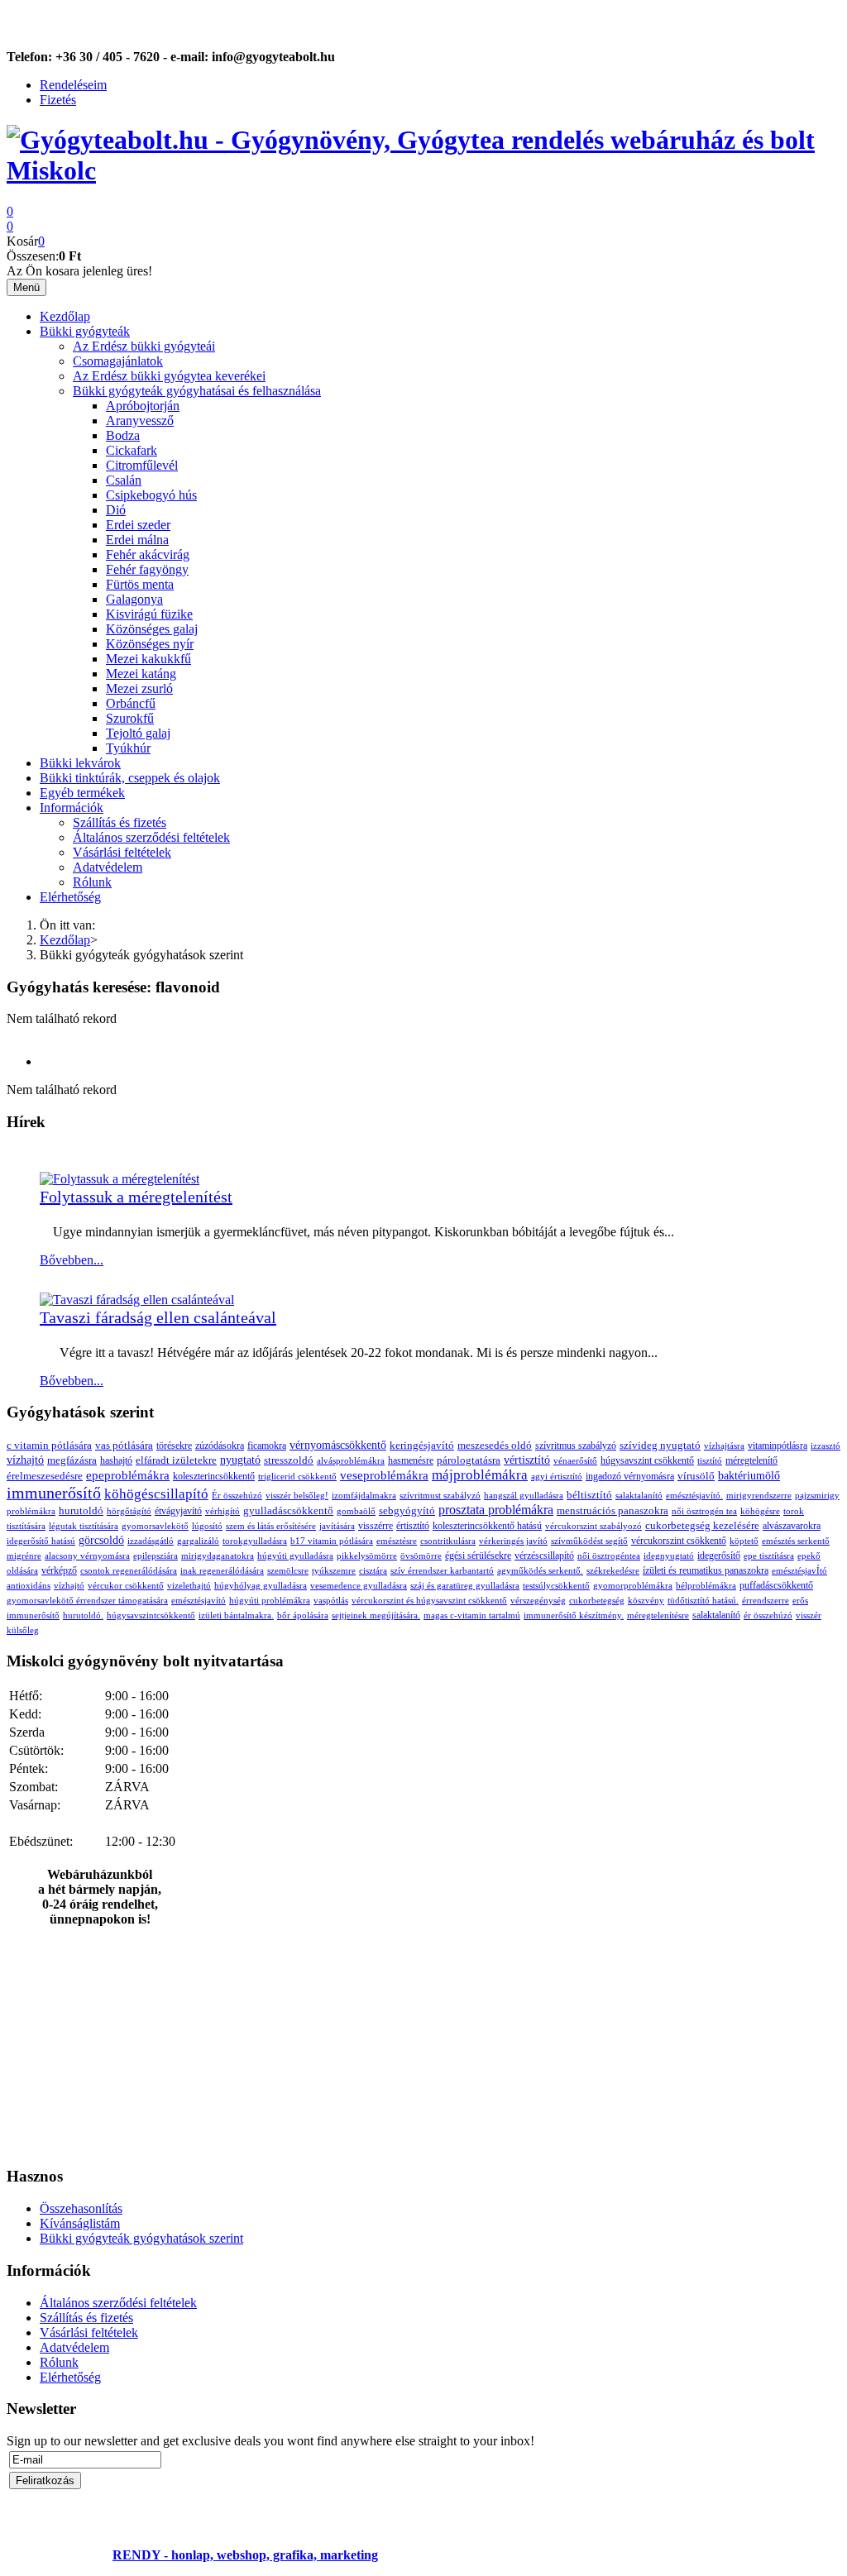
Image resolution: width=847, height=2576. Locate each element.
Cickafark (132, 450)
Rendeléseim (73, 85)
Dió (116, 510)
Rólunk (92, 882)
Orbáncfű (131, 703)
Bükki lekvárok (80, 763)
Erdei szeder (138, 525)
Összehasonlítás (81, 2208)
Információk (72, 808)
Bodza (123, 435)
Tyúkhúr (128, 748)
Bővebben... (72, 1260)
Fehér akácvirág (148, 554)
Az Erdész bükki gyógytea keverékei (169, 376)
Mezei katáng (141, 674)
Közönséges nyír (150, 644)
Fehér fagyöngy (147, 569)
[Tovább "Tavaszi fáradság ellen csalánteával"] (137, 1300)
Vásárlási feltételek (122, 852)
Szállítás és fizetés (120, 822)
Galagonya (134, 599)
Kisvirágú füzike (149, 614)
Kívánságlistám (80, 2223)
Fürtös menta (140, 584)
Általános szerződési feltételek (151, 837)
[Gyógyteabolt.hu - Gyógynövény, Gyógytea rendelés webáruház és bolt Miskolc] (423, 170)
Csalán (124, 480)
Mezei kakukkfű (148, 659)
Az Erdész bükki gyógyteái (144, 346)
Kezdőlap (65, 316)
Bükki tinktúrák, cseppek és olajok (130, 778)
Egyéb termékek (82, 793)
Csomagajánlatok (118, 361)
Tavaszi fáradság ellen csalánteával (158, 1317)
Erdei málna (137, 540)
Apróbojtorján (143, 406)
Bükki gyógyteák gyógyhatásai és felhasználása (197, 391)
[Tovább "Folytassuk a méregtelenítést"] (120, 1179)
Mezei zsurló (139, 688)
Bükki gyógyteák (85, 331)
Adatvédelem (108, 867)
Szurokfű (130, 718)
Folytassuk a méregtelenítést (136, 1197)
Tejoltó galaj (138, 733)
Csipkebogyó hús (151, 495)
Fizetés (58, 100)
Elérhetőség (70, 897)
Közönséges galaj (152, 629)
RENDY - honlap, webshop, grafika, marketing (245, 2555)
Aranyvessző (140, 421)
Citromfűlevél (142, 465)
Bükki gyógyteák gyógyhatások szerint (141, 2238)
